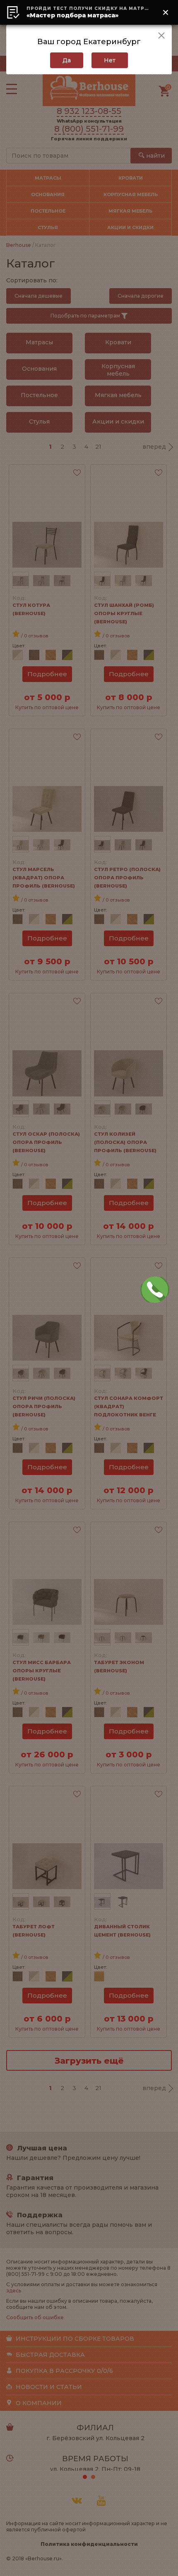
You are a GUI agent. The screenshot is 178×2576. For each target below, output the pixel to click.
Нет (110, 60)
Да (67, 60)
